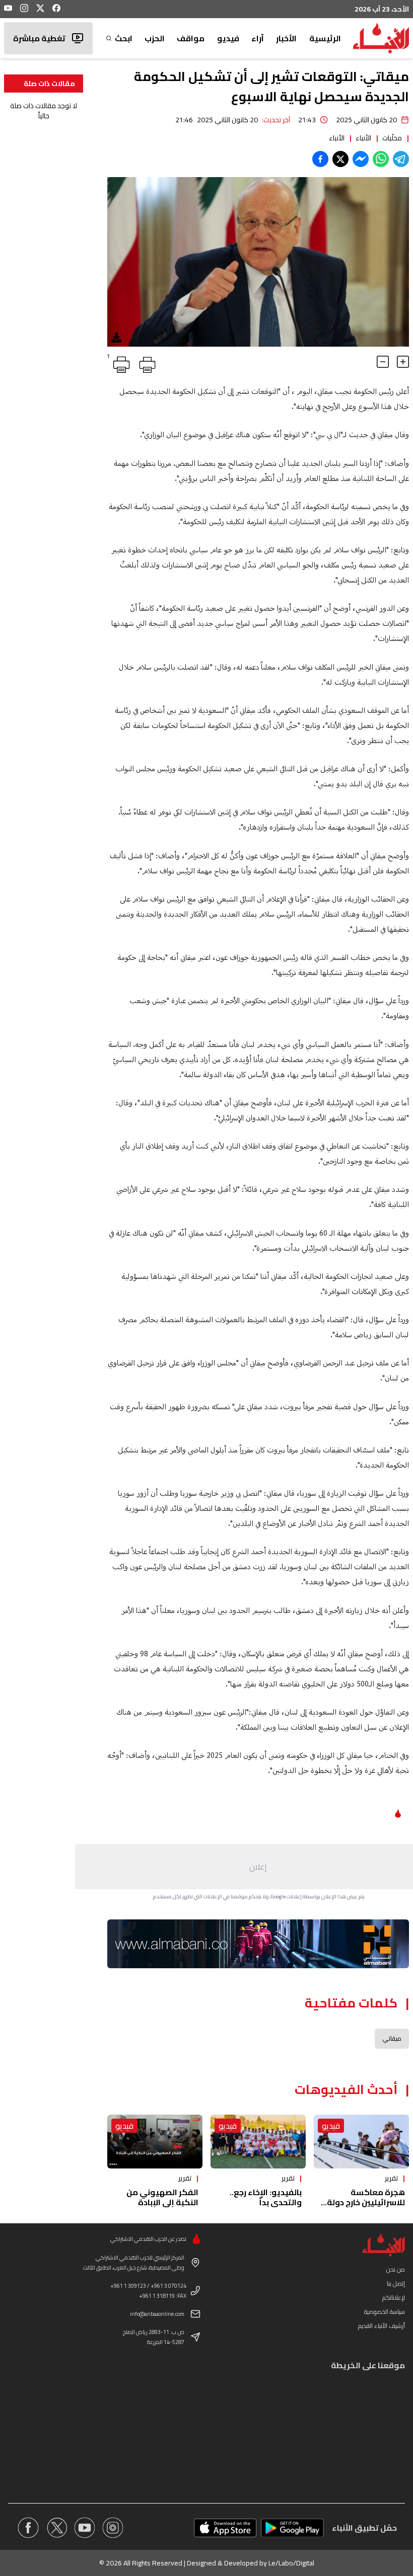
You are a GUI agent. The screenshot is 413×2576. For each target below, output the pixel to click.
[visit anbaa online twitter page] (56, 2528)
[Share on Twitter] (340, 159)
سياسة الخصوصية (385, 2312)
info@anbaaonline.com (157, 2314)
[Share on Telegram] (401, 159)
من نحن (396, 2269)
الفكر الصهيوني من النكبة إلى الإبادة (162, 2197)
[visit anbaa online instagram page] (113, 2528)
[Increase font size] (403, 362)
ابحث (123, 38)
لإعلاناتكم (394, 2298)
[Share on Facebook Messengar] (361, 159)
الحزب (155, 38)
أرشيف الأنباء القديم (382, 2326)
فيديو (228, 38)
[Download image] (116, 338)
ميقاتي (392, 2038)
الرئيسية (325, 38)
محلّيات (392, 138)
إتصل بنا (396, 2283)
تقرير (391, 2178)
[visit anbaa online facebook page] (28, 2528)
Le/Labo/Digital (291, 2563)
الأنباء (363, 138)
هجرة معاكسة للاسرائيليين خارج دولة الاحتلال (366, 2202)
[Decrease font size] (383, 362)
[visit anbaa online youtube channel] (85, 2528)
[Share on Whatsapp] (381, 159)
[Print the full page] (146, 363)
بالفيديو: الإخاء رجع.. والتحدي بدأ (266, 2197)
